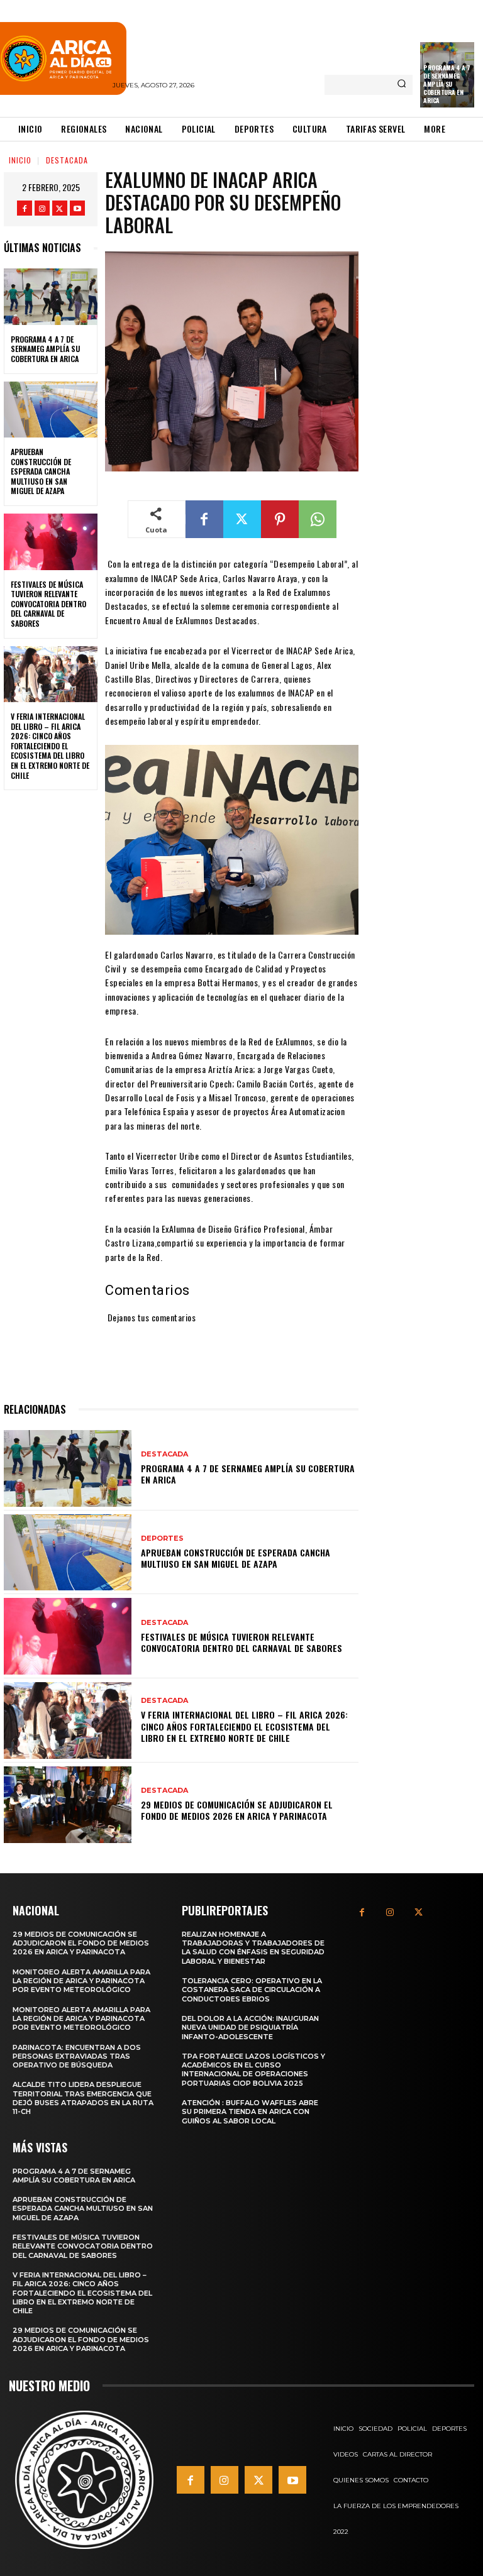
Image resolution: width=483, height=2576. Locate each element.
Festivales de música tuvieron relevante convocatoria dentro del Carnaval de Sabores (48, 604)
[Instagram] (42, 208)
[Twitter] (60, 208)
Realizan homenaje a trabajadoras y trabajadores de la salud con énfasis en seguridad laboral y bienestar (253, 1948)
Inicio (20, 160)
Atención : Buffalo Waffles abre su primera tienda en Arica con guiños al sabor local (250, 2112)
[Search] (402, 85)
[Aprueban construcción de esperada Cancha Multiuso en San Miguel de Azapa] (51, 410)
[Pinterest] (280, 519)
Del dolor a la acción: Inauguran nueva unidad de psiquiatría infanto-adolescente (250, 2028)
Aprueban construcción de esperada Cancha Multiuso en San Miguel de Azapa (41, 471)
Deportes (162, 1538)
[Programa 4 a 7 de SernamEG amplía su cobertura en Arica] (51, 297)
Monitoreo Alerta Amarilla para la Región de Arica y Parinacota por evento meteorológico (81, 1981)
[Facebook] (25, 208)
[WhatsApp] (318, 519)
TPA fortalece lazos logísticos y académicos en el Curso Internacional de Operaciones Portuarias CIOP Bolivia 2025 (253, 2070)
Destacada (67, 160)
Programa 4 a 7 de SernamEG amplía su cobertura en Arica (447, 84)
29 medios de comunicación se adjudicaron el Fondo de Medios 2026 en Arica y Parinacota (237, 1810)
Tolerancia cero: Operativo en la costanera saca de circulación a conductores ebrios (252, 1990)
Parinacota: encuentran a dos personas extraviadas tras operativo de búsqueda (77, 2056)
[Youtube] (77, 208)
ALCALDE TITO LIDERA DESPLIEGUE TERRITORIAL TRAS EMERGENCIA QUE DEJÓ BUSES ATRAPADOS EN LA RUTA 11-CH (83, 2098)
